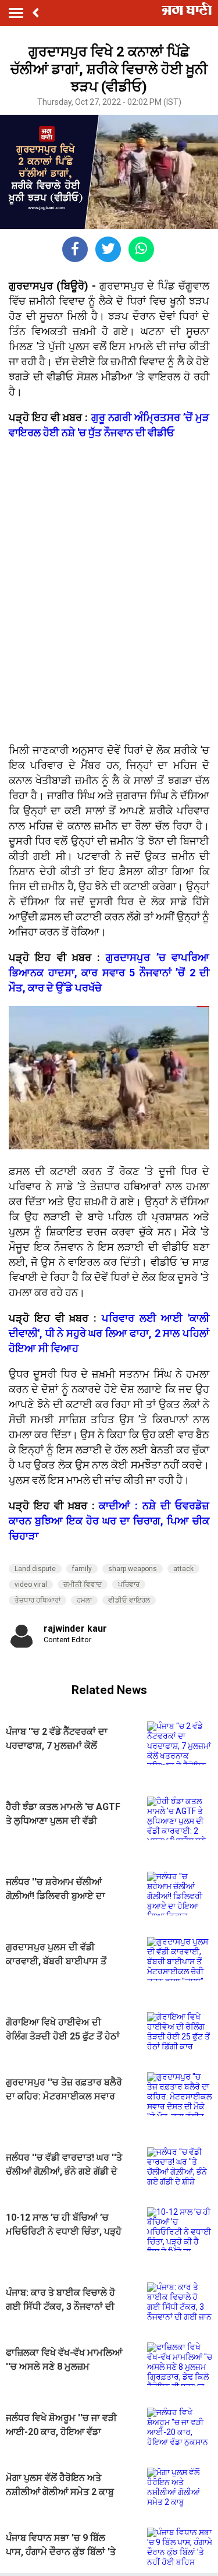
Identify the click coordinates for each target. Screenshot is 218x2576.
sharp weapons (133, 1569)
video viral (31, 1585)
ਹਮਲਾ (84, 1600)
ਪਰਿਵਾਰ (129, 1585)
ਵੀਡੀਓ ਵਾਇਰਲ (129, 1600)
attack (183, 1569)
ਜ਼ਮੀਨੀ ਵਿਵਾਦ (83, 1585)
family (82, 1569)
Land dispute (35, 1569)
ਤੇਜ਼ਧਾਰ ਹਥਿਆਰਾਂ (37, 1600)
